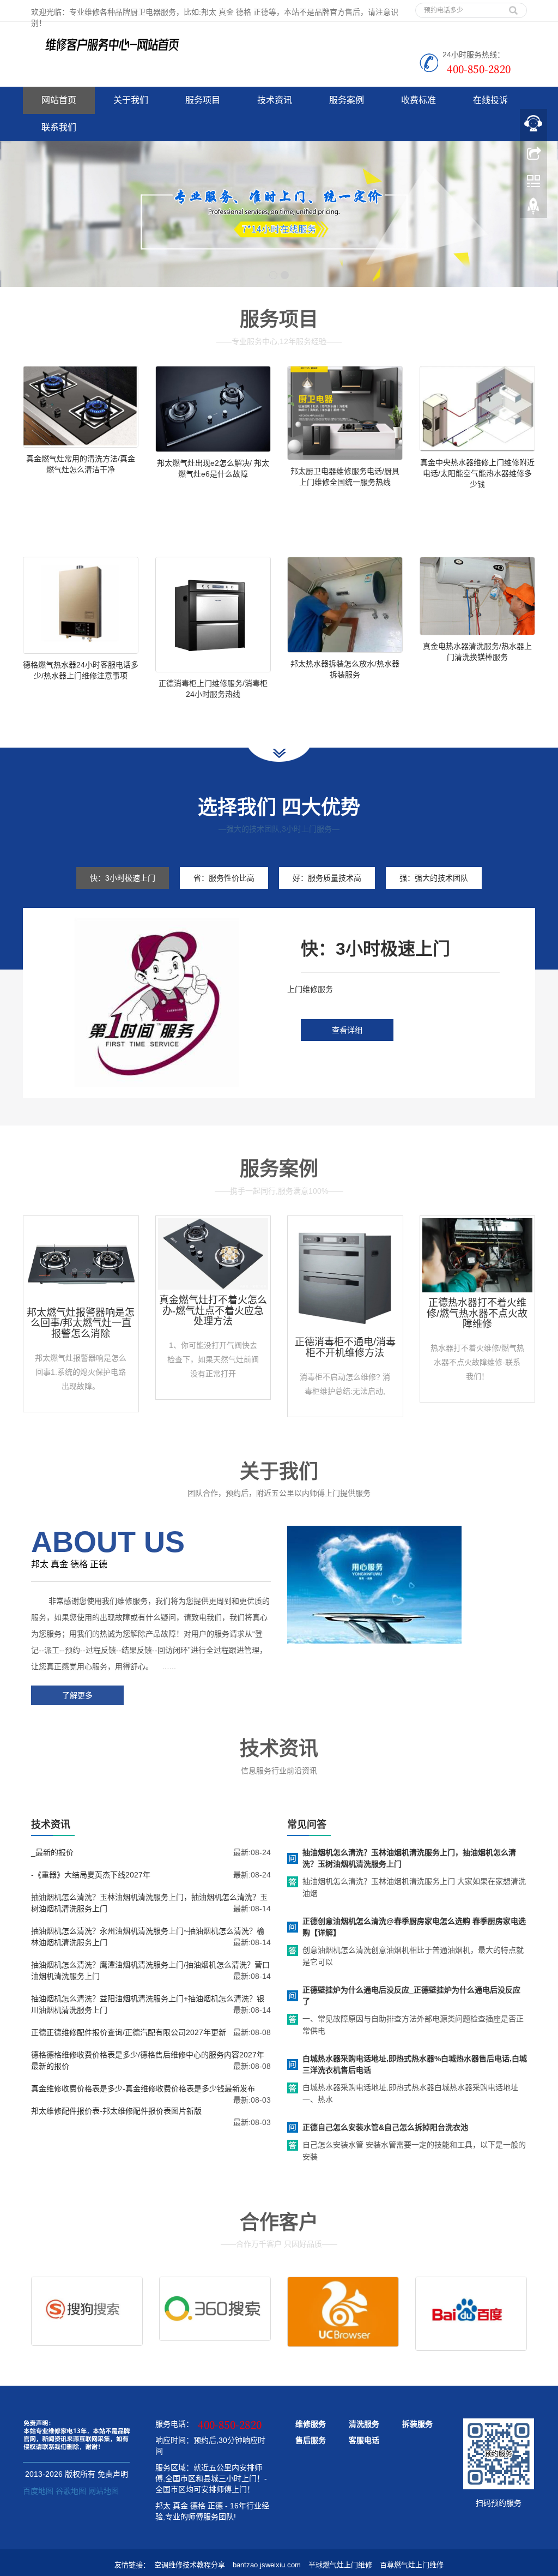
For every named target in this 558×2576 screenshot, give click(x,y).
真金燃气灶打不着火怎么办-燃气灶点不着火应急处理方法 (213, 1311)
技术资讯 (275, 100)
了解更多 (77, 1695)
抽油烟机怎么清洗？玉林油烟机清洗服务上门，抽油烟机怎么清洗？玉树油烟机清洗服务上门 (409, 1858)
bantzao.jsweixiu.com (267, 2565)
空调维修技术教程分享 (190, 2565)
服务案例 (347, 100)
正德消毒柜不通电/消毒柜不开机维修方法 (345, 1347)
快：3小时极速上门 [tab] (123, 878)
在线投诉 (490, 100)
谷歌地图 (71, 2491)
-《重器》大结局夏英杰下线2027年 (91, 1875)
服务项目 (203, 100)
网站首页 (59, 100)
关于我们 (131, 100)
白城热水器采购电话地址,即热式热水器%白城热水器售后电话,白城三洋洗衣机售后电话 (415, 2064)
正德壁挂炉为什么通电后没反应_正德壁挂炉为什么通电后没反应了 (411, 1996)
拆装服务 (417, 2424)
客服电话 (364, 2440)
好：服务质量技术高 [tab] (327, 878)
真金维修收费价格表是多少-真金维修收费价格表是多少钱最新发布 (143, 2089)
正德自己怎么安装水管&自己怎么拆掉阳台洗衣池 (385, 2127)
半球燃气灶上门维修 (340, 2565)
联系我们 (59, 127)
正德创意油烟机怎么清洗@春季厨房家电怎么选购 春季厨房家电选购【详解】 (414, 1927)
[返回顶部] (533, 209)
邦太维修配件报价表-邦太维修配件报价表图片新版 (116, 2111)
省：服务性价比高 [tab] (224, 878)
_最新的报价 (52, 1852)
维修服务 (311, 2424)
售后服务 (311, 2440)
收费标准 (418, 100)
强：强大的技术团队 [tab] (434, 878)
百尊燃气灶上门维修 (412, 2565)
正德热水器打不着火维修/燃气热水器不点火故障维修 (477, 1314)
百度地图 (38, 2491)
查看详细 (347, 1030)
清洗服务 (364, 2424)
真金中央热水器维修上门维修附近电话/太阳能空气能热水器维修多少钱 (477, 473)
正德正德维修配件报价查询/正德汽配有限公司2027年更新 (129, 2032)
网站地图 (104, 2491)
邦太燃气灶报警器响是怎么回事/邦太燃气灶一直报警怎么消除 (81, 1323)
